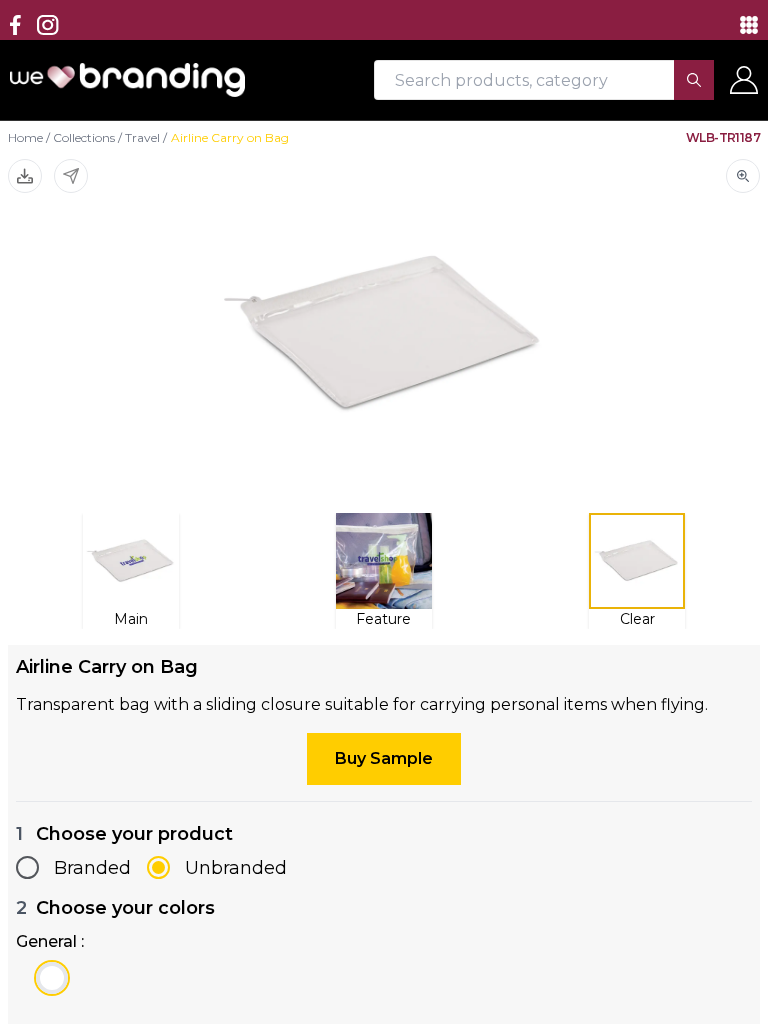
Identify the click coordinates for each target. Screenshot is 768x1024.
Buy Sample (384, 758)
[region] (384, 512)
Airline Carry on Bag (230, 137)
